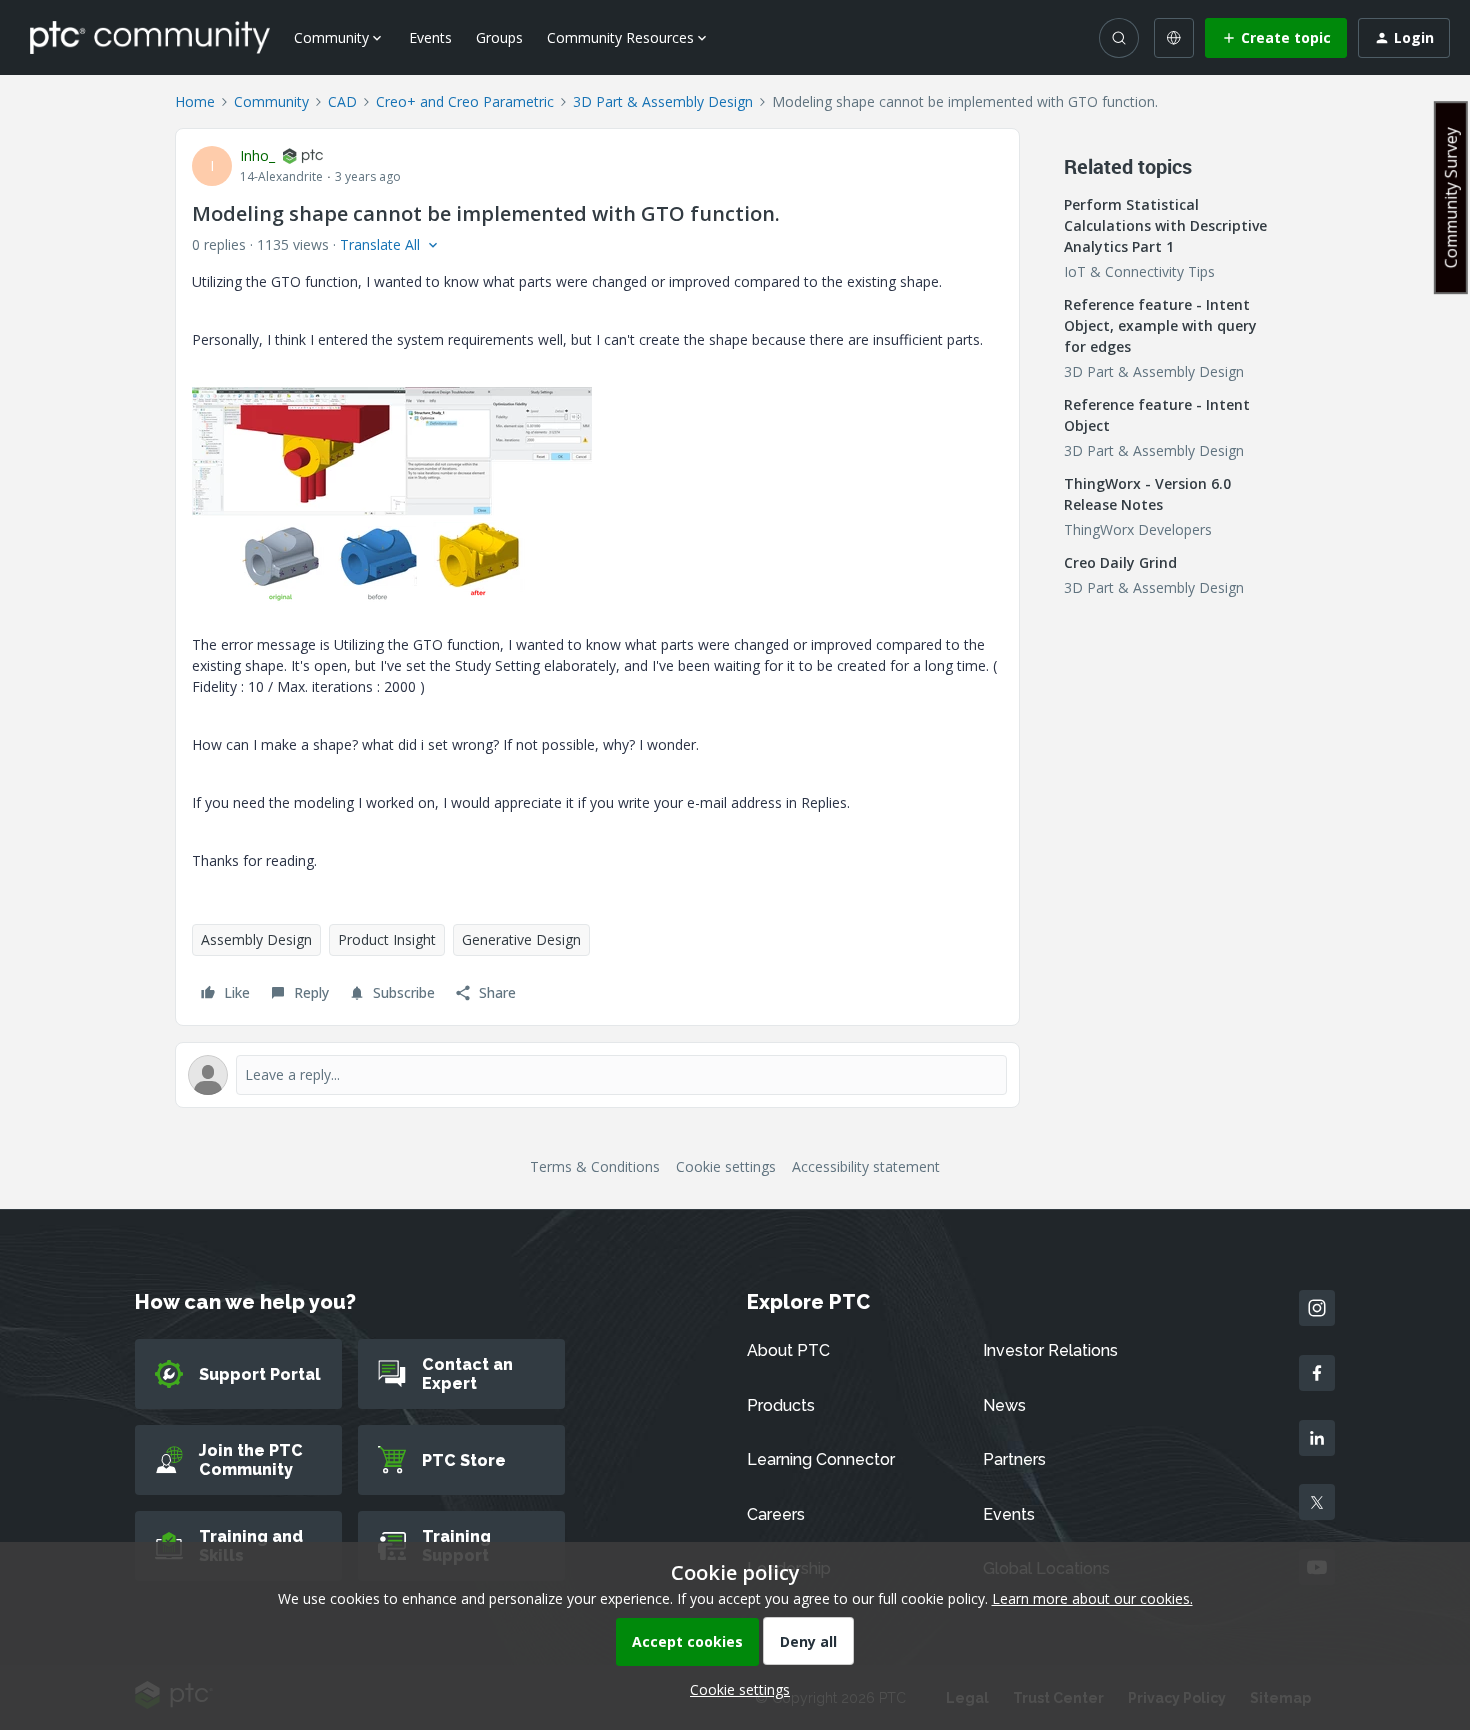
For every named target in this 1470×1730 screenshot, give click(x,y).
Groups (499, 37)
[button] (1276, 38)
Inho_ (257, 155)
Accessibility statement (866, 1166)
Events (430, 37)
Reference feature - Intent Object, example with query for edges (1160, 325)
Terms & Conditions (595, 1166)
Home (195, 101)
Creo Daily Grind (1120, 562)
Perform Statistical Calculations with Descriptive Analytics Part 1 (1165, 225)
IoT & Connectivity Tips (1139, 271)
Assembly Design (256, 939)
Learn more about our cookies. (1092, 1598)
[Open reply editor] (597, 1075)
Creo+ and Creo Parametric (465, 101)
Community (271, 101)
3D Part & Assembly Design (663, 101)
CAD (342, 101)
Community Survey (1451, 197)
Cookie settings (726, 1166)
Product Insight (387, 939)
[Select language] (1174, 38)
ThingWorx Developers (1138, 529)
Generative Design (521, 939)
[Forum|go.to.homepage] (150, 37)
